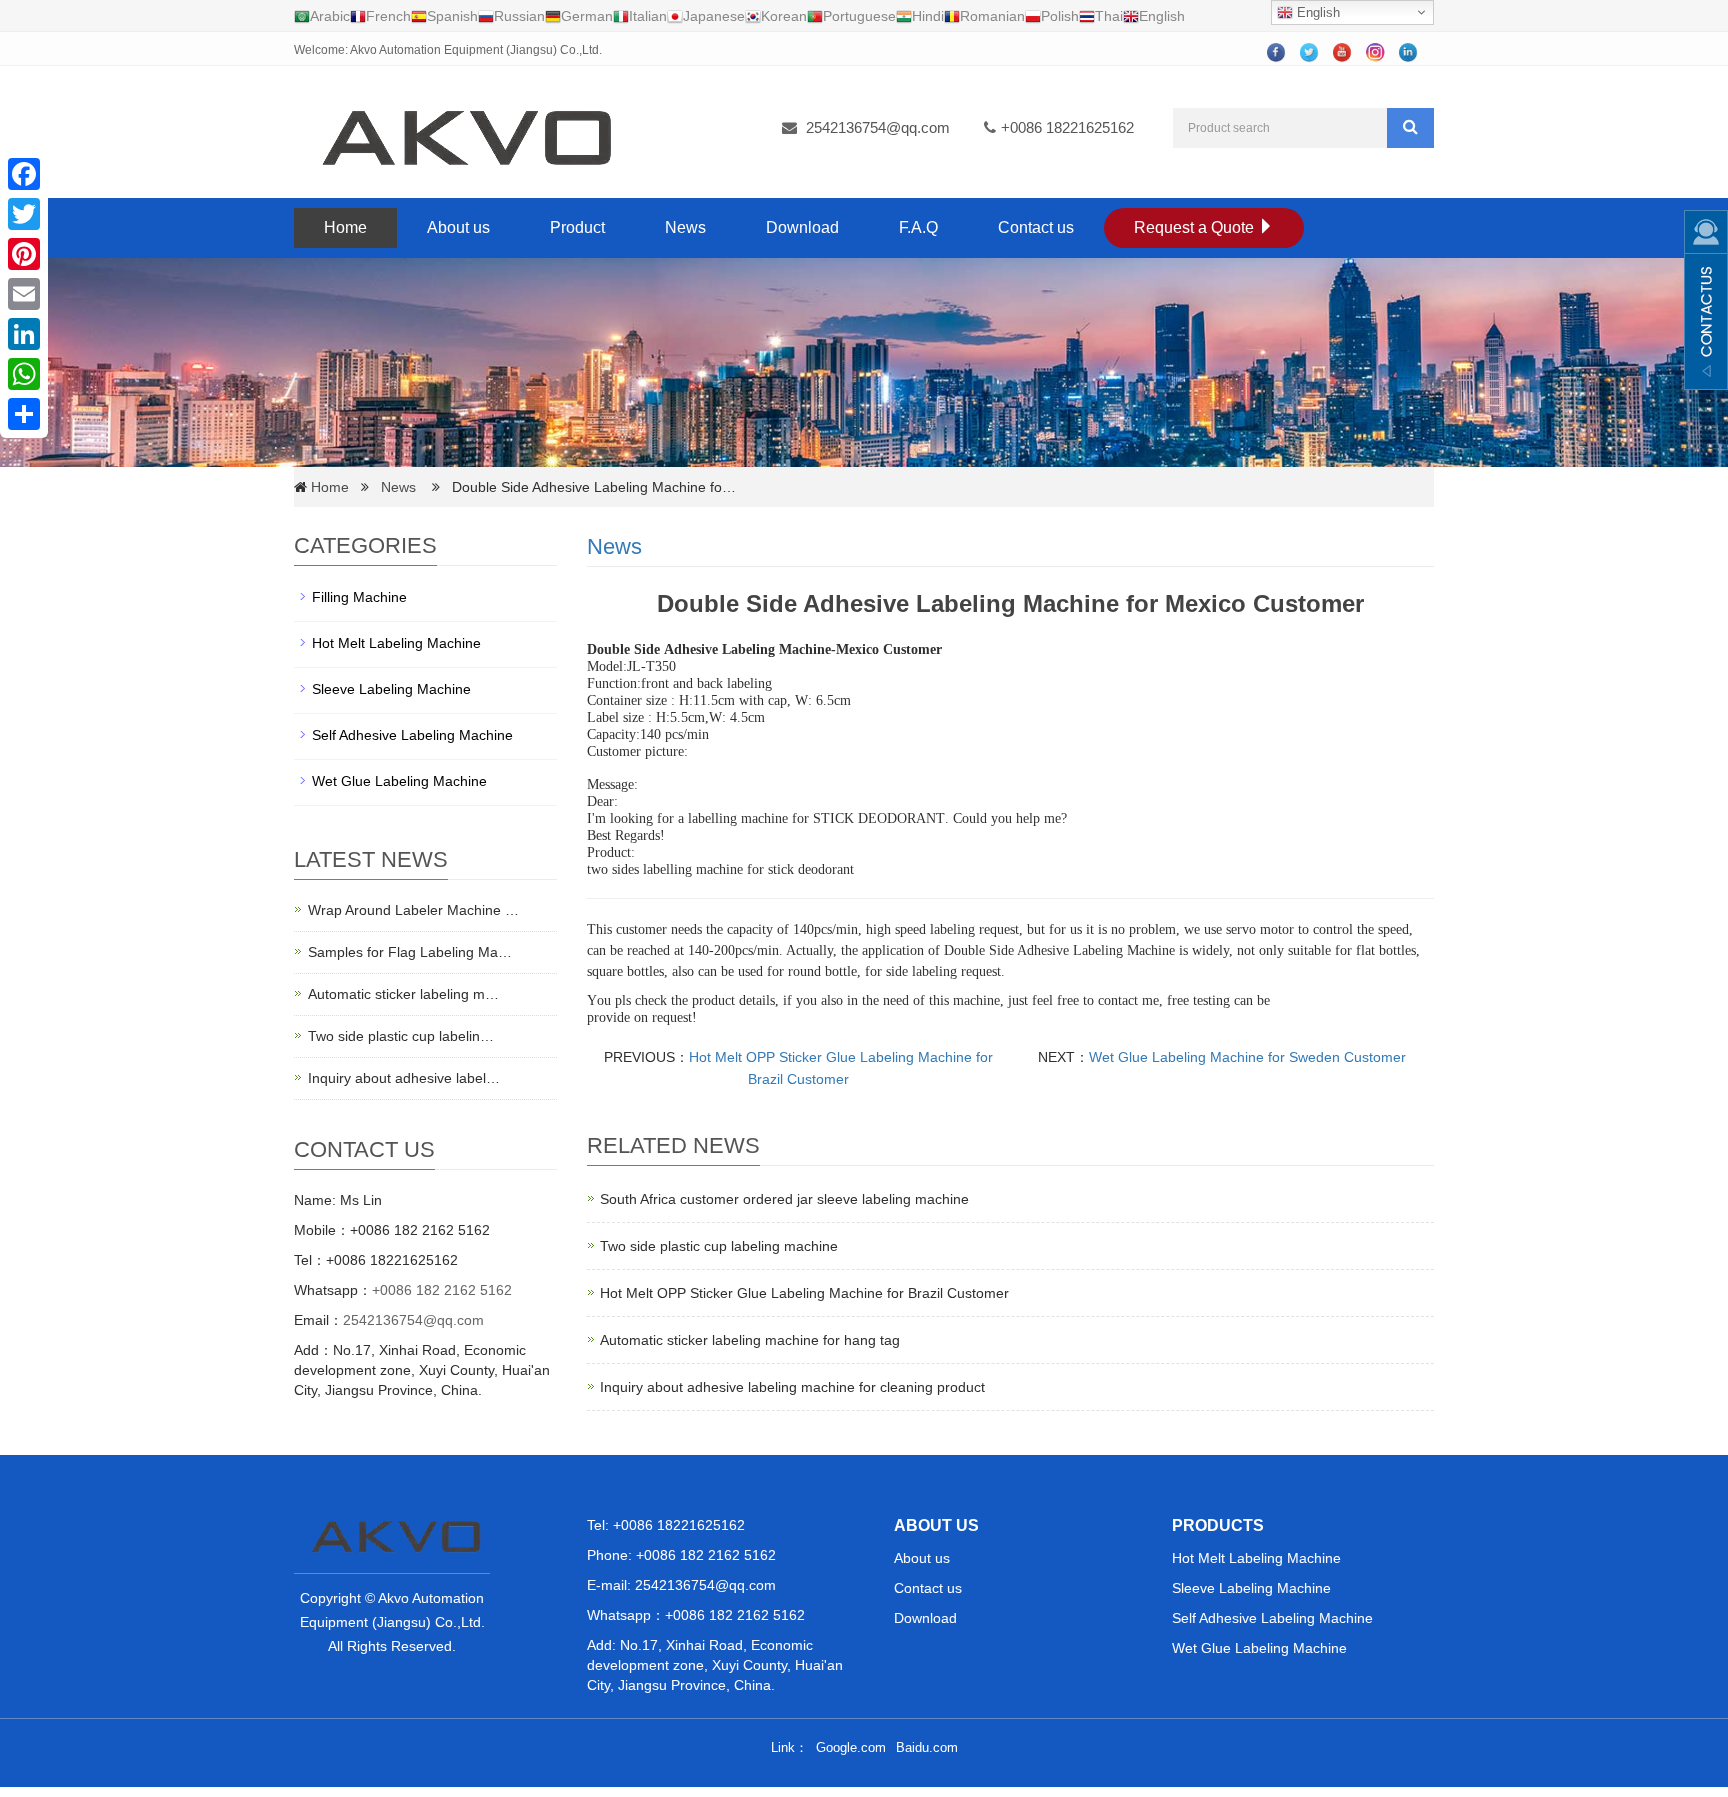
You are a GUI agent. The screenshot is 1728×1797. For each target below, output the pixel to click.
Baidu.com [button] (927, 1747)
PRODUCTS (1218, 1525)
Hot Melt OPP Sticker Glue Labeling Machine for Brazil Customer (804, 1293)
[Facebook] (24, 174)
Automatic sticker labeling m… (403, 994)
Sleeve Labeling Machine (391, 689)
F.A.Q (918, 227)
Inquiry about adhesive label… (404, 1078)
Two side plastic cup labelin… (401, 1036)
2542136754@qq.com (878, 127)
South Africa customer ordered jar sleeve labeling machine (784, 1199)
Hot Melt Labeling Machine (396, 643)
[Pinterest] (24, 254)
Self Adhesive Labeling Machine (412, 735)
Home (345, 227)
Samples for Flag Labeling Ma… (410, 952)
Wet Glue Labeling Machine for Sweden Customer (1247, 1057)
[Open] (1706, 300)
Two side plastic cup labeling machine (719, 1246)
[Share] (24, 414)
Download (802, 227)
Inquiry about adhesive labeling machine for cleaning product (792, 1387)
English (1316, 12)
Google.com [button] (851, 1747)
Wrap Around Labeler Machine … (413, 910)
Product (577, 227)
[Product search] (1410, 128)
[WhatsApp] (24, 374)
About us (458, 227)
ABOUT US (936, 1525)
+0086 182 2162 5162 (442, 1290)
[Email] (24, 294)
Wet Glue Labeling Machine (399, 781)
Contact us (1036, 227)
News (685, 227)
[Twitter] (24, 214)
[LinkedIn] (24, 334)
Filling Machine (359, 597)
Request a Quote (1196, 227)
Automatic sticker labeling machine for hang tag (750, 1340)
